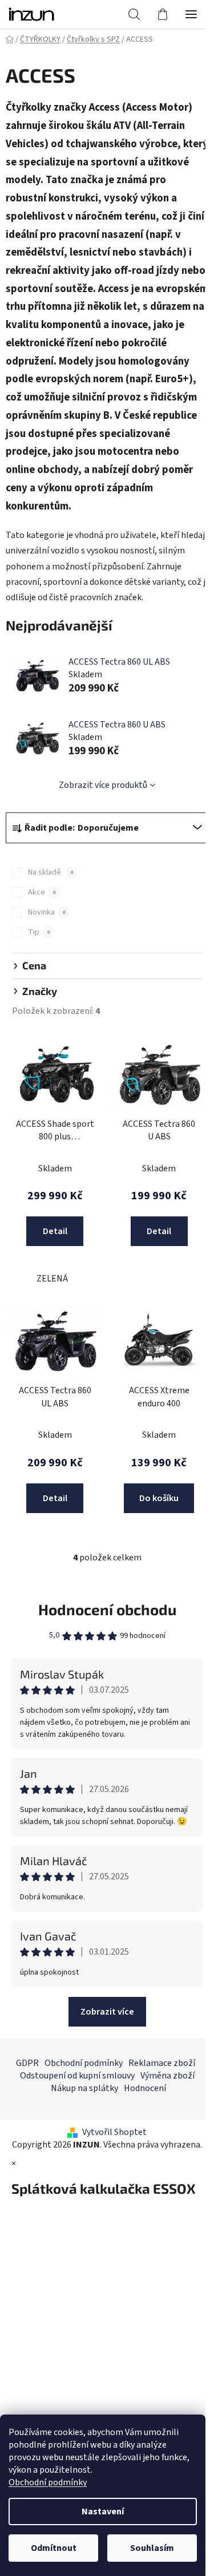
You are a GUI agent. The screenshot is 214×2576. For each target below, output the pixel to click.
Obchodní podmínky (48, 2482)
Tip (39, 932)
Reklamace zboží (162, 2063)
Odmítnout (54, 2548)
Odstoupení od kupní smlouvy (77, 2076)
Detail (55, 1231)
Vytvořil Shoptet (114, 2132)
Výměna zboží (167, 2076)
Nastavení (103, 2512)
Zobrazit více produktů (103, 785)
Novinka (47, 912)
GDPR (27, 2063)
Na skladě (51, 872)
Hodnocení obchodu (107, 1609)
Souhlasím (152, 2548)
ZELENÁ (52, 1279)
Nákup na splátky (84, 2088)
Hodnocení (145, 2088)
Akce (42, 892)
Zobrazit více (107, 2012)
